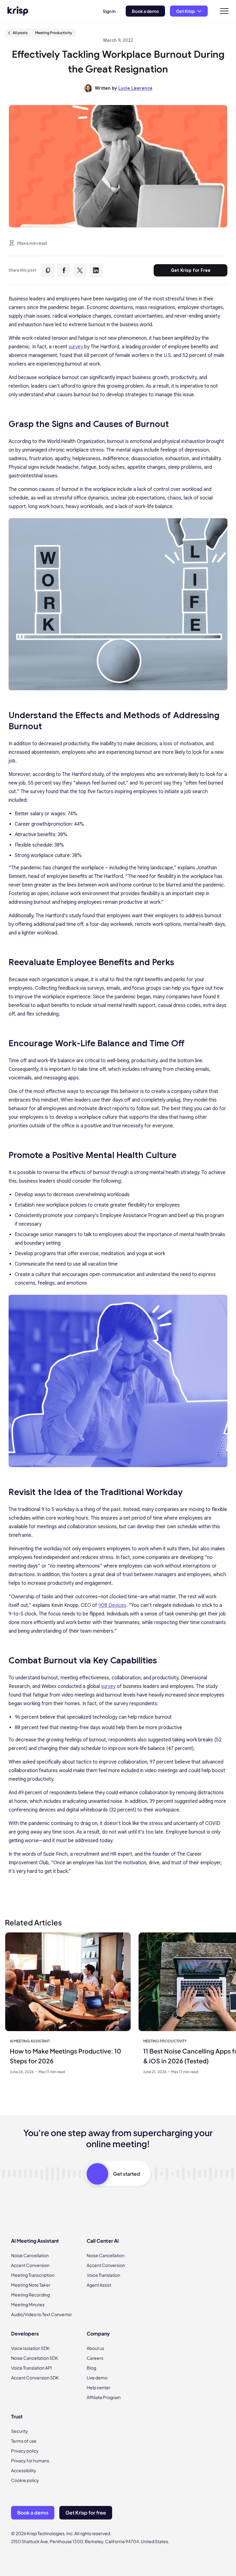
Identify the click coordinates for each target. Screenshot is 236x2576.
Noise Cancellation (30, 2255)
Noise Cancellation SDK (35, 2358)
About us (95, 2348)
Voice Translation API (31, 2368)
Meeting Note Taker (31, 2285)
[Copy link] (48, 270)
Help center (98, 2387)
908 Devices (112, 1605)
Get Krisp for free (86, 2513)
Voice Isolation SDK (30, 2348)
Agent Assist (99, 2285)
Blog (91, 2368)
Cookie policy (25, 2480)
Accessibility (24, 2470)
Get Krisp (185, 11)
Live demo (97, 2378)
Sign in (109, 11)
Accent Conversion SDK (35, 2378)
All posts (20, 33)
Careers (95, 2358)
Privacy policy (25, 2451)
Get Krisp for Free (191, 270)
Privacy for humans (30, 2461)
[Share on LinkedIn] (96, 270)
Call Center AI (103, 2241)
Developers (25, 2333)
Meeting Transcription (33, 2275)
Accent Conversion (30, 2265)
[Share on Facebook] (64, 270)
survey (76, 347)
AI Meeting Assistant (35, 2241)
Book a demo (145, 11)
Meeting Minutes (28, 2304)
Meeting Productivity (54, 33)
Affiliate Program (104, 2397)
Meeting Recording (30, 2295)
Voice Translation (103, 2275)
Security (20, 2431)
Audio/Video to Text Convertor (41, 2314)
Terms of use (24, 2441)
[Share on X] (80, 270)
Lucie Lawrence (135, 88)
